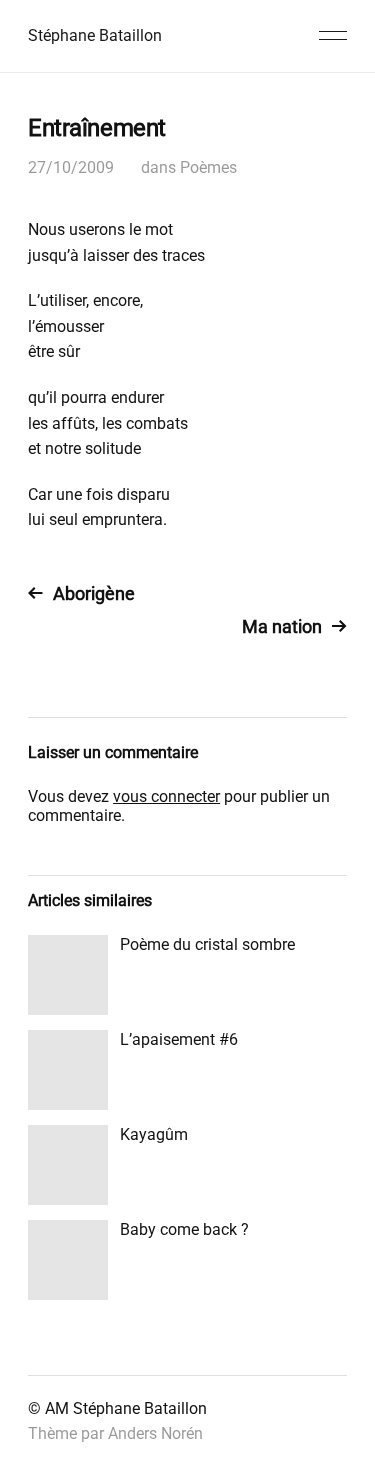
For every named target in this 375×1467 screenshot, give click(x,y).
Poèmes (208, 167)
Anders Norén (155, 1433)
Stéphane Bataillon (95, 35)
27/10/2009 (71, 167)
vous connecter (166, 796)
